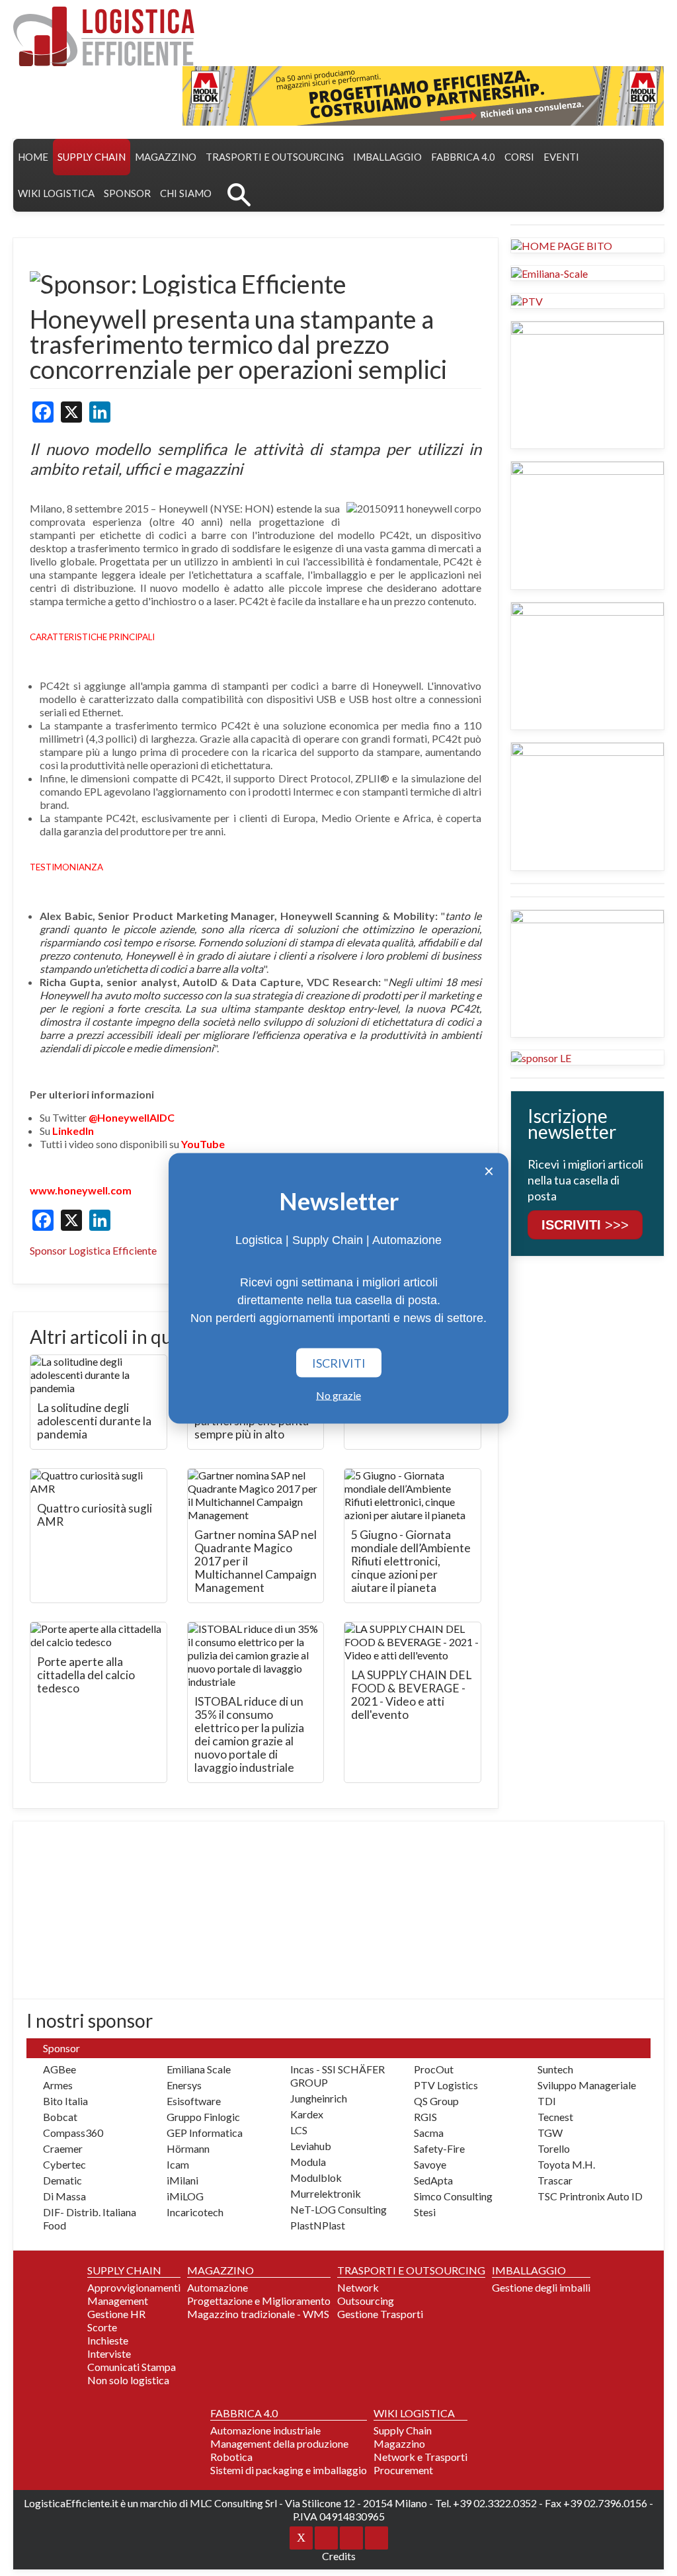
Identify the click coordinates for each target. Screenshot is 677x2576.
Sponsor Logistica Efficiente (93, 1250)
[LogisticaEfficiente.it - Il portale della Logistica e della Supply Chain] (104, 36)
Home (33, 157)
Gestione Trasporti (380, 2314)
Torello (554, 2148)
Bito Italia (65, 2101)
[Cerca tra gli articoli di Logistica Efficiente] (239, 193)
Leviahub (311, 2146)
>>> (585, 1225)
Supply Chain (403, 2430)
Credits (339, 2556)
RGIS (425, 2117)
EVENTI (561, 157)
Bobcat (60, 2117)
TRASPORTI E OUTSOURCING (275, 157)
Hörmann (188, 2148)
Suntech (555, 2069)
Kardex (307, 2114)
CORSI (519, 157)
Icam (178, 2164)
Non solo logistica (128, 2380)
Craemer (63, 2148)
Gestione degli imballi (541, 2287)
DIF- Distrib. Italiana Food (90, 2219)
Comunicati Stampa (132, 2367)
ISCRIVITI (339, 1362)
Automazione (218, 2287)
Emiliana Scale (199, 2069)
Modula (308, 2162)
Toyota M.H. (566, 2164)
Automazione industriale (265, 2430)
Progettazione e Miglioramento (259, 2301)
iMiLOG (185, 2196)
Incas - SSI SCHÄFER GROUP (338, 2076)
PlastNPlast (318, 2225)
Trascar (555, 2180)
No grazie (338, 1394)
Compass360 (73, 2133)
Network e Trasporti (420, 2457)
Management (118, 2301)
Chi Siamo (186, 193)
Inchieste (108, 2340)
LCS (299, 2130)
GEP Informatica (205, 2133)
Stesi (425, 2212)
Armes (58, 2085)
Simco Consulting (453, 2196)
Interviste (109, 2353)
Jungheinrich (319, 2098)
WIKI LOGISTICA (56, 193)
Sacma (429, 2133)
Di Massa (64, 2196)
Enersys (184, 2085)
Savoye (430, 2164)
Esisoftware (194, 2101)
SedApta (433, 2180)
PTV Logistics (446, 2085)
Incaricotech (195, 2212)
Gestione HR (116, 2314)
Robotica (231, 2457)
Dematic (62, 2180)
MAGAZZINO (166, 157)
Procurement (403, 2470)
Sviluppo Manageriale (587, 2085)
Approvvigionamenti (134, 2287)
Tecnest (555, 2117)
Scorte (102, 2327)
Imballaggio (387, 157)
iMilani (182, 2180)
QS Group (436, 2101)
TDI (547, 2101)
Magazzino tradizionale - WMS (258, 2314)
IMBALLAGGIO (529, 2270)
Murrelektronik (326, 2193)
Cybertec (64, 2164)
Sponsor (127, 193)
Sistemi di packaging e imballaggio (289, 2470)
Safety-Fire (439, 2148)
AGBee (60, 2069)
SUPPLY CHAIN (92, 157)
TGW (550, 2133)
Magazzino (399, 2443)
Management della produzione (279, 2443)
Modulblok (316, 2178)
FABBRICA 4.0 (463, 157)
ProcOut (434, 2069)
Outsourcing (366, 2301)
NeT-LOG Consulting (338, 2209)
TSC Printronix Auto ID (590, 2196)
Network (358, 2287)
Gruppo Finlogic (203, 2117)
